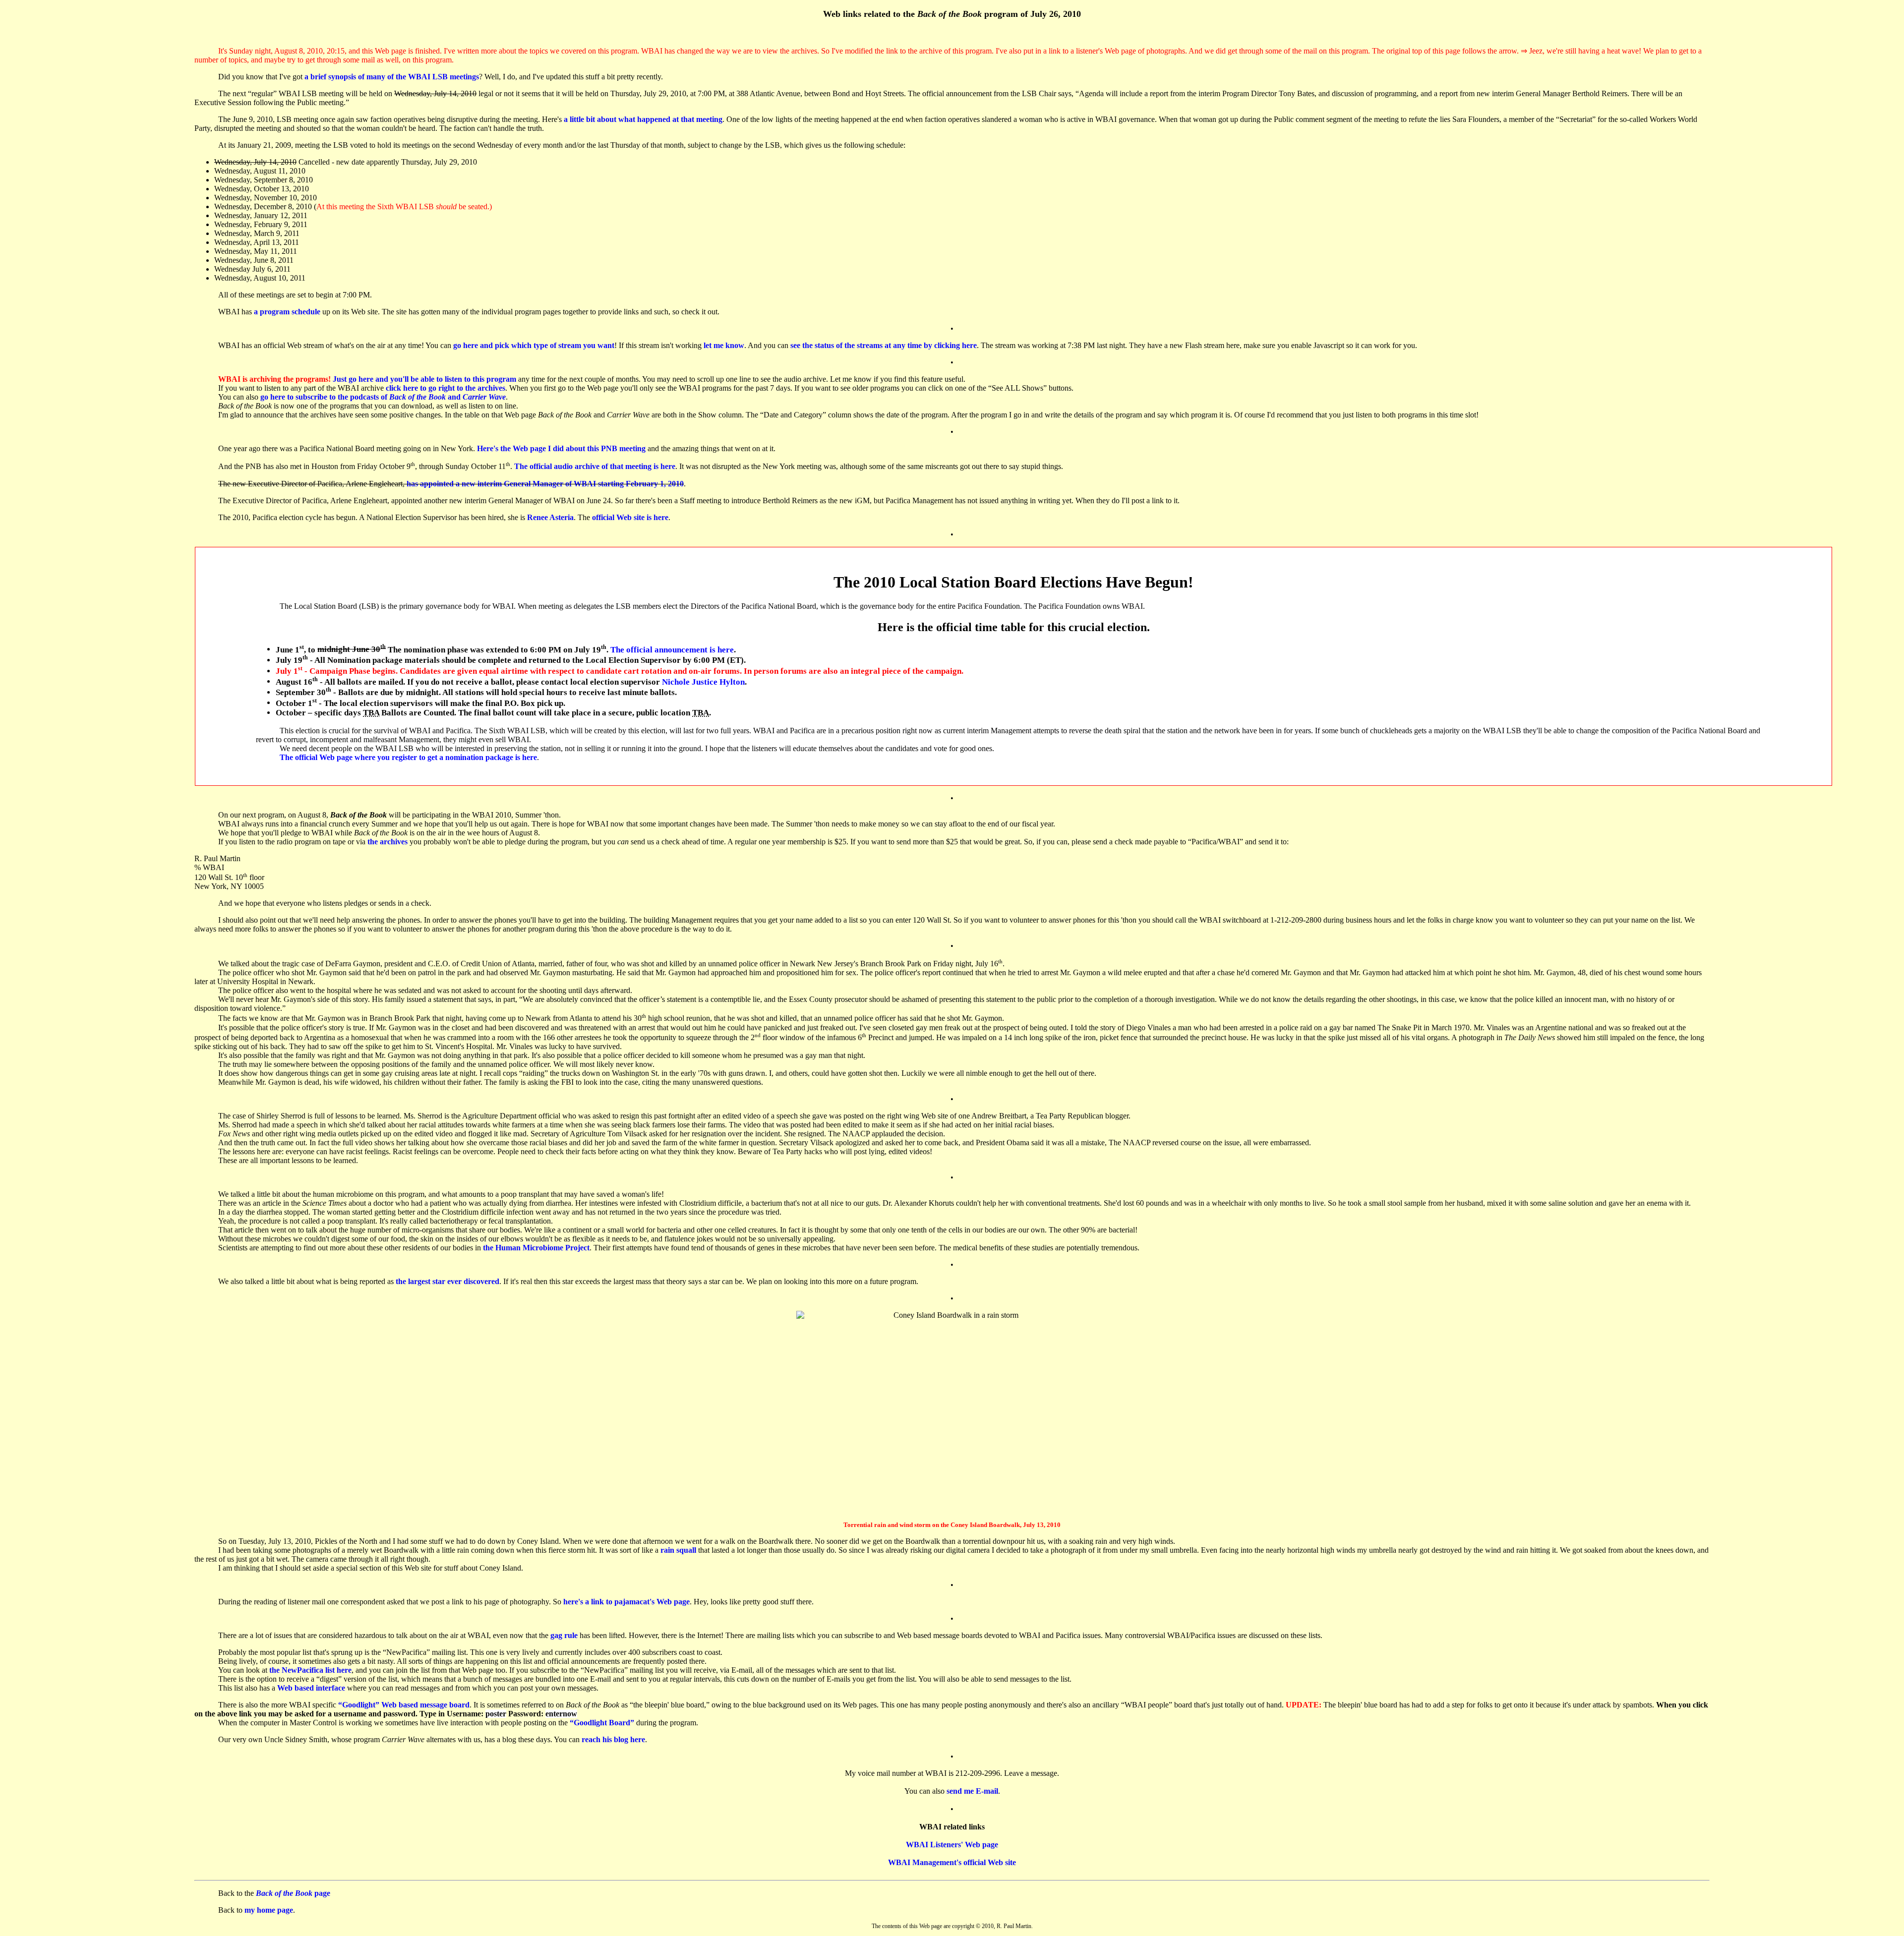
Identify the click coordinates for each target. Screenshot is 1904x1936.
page (293, 1893)
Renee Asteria (550, 517)
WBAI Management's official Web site (952, 1862)
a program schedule (287, 312)
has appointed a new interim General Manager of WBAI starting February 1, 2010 (545, 484)
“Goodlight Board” (602, 1723)
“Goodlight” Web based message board (404, 1705)
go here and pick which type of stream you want (534, 345)
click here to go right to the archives (446, 388)
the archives (387, 842)
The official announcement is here (672, 649)
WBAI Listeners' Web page (952, 1845)
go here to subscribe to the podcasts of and (383, 397)
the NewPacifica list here (310, 1670)
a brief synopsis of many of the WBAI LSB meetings (392, 77)
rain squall (678, 1550)
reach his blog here (613, 1739)
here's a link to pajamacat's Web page (626, 1602)
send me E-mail (972, 1791)
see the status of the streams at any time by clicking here (884, 345)
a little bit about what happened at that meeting (643, 119)
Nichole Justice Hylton (703, 681)
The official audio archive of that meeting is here (595, 467)
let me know (724, 345)
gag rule (564, 1635)
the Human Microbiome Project (536, 1248)
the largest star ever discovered (447, 1281)
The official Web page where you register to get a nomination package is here (408, 757)
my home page (269, 1910)
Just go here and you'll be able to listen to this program (424, 379)
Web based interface (311, 1688)
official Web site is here (630, 517)
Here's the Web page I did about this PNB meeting (561, 448)
